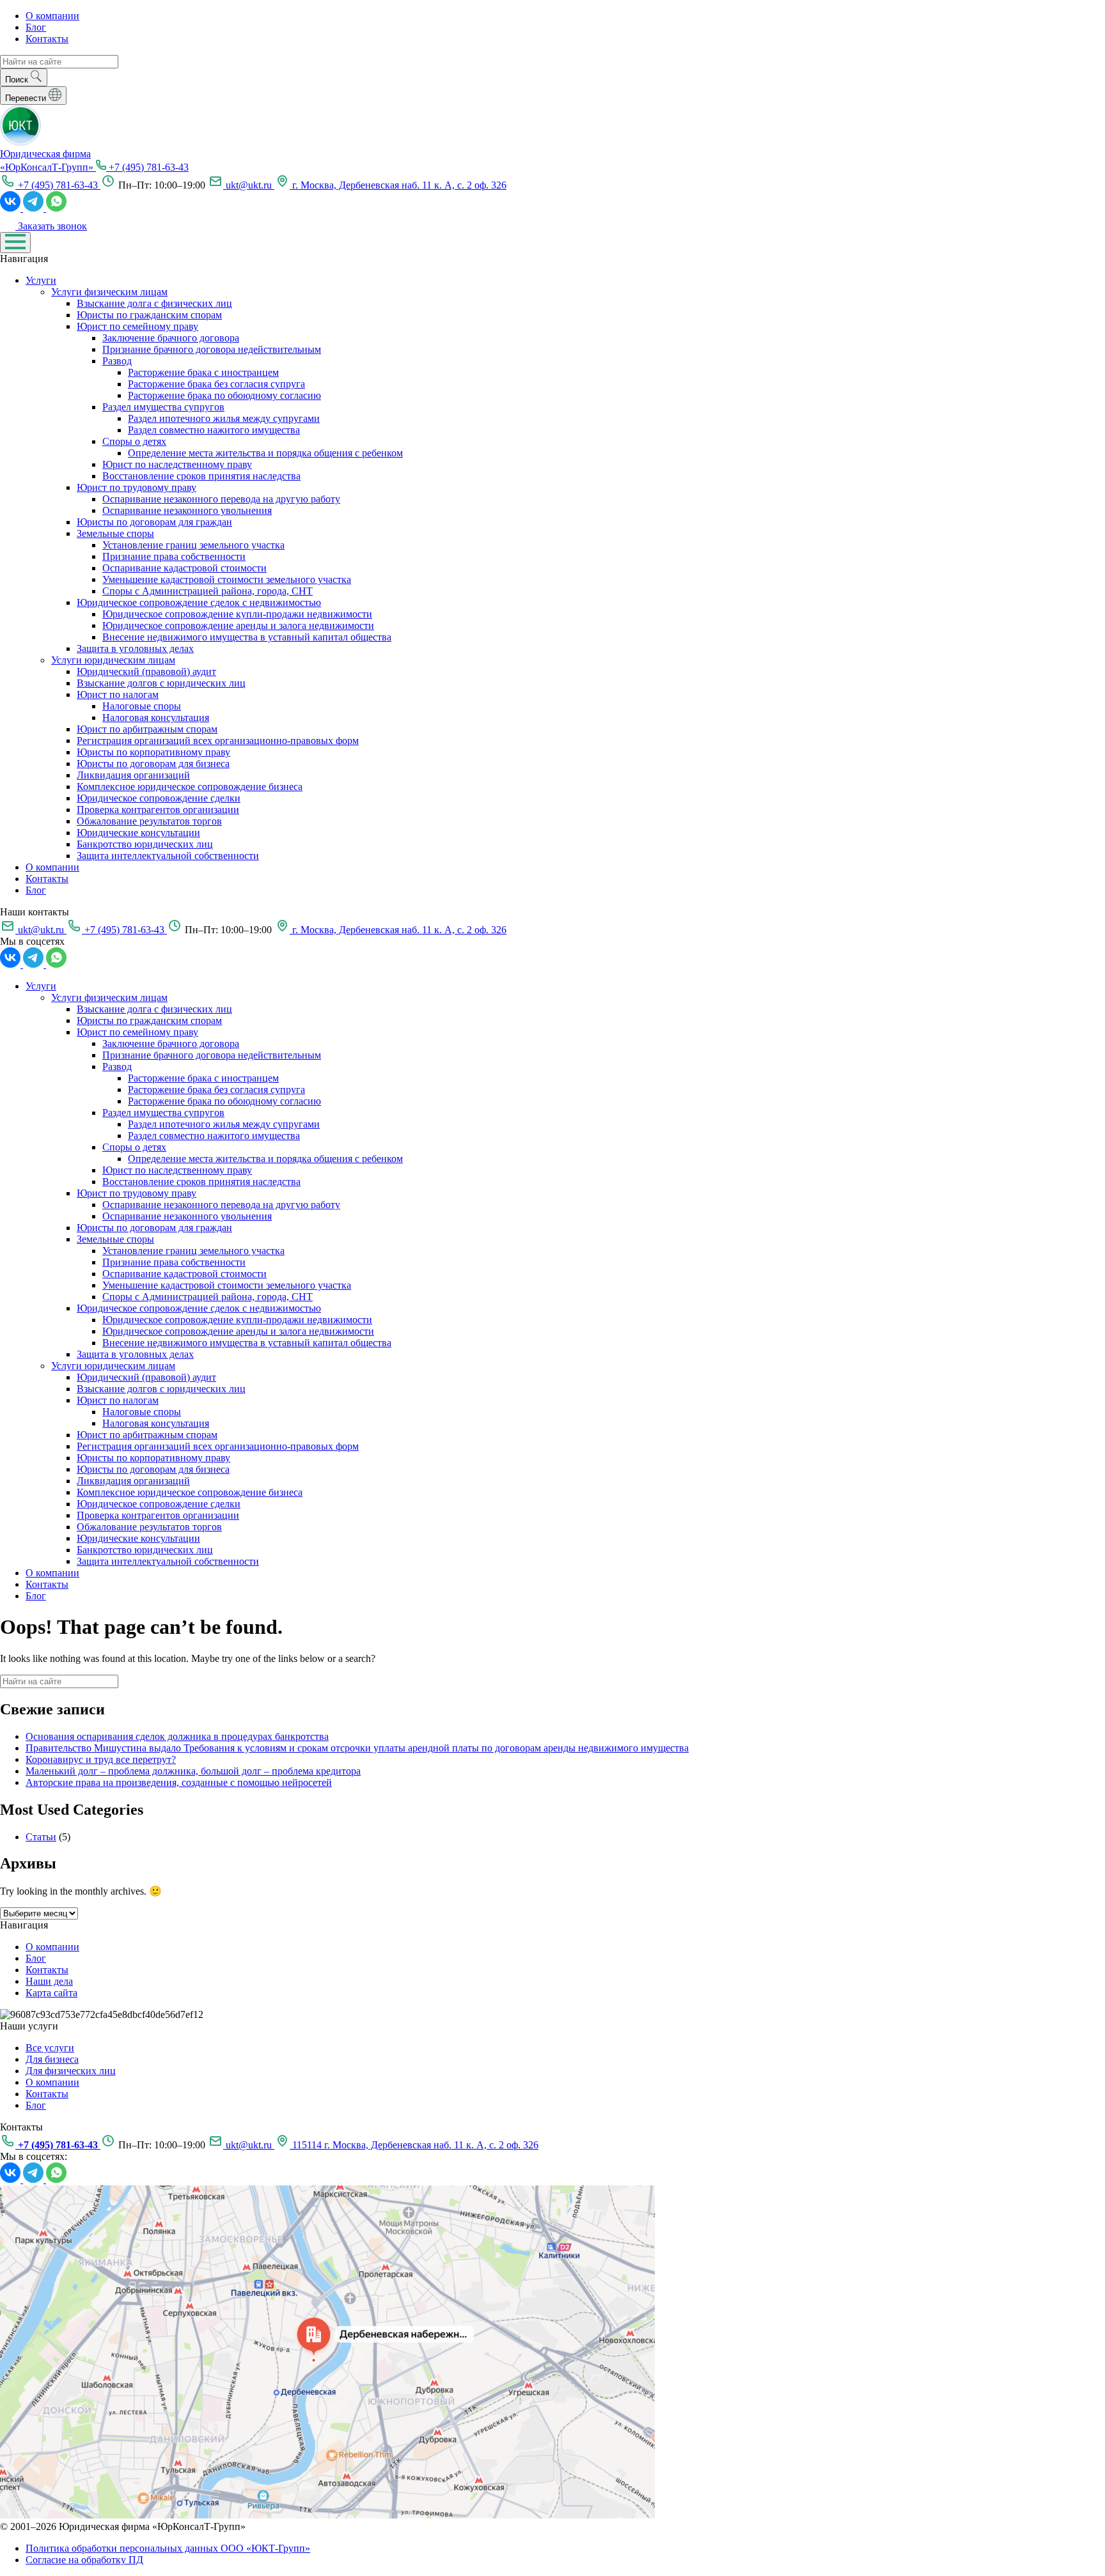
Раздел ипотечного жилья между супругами (224, 418)
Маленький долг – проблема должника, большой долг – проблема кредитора (193, 1771)
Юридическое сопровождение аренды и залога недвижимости (238, 625)
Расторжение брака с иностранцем (203, 372)
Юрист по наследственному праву (177, 464)
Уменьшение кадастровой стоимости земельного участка (227, 579)
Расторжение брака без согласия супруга (216, 384)
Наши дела (49, 1981)
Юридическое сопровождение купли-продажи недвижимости (237, 614)
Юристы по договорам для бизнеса (153, 764)
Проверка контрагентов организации (158, 810)
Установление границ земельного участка (193, 545)
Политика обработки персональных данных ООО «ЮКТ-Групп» (168, 2548)
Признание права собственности (174, 556)
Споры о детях (134, 441)
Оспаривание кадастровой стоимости (184, 568)
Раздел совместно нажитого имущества (214, 430)
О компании (52, 16)
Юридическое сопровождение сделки (159, 798)
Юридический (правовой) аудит (146, 671)
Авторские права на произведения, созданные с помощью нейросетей (179, 1782)
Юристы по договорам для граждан (154, 522)
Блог (36, 27)
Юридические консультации (138, 833)
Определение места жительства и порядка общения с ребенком (265, 453)
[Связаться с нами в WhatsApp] (56, 208)
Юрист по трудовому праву (137, 487)
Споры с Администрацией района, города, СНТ (208, 591)
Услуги (41, 280)
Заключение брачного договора (171, 338)
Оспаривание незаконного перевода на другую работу (221, 499)
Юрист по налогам (118, 694)
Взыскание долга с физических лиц (154, 303)
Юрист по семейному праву (137, 326)
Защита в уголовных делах (135, 648)
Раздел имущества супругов (163, 407)
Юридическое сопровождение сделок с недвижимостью (199, 602)
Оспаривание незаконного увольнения (187, 510)
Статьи (41, 1837)
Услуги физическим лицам (109, 292)
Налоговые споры (142, 706)
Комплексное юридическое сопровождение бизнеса (190, 787)
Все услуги (50, 2048)
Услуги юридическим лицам (113, 660)
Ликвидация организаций (133, 775)
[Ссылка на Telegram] (35, 208)
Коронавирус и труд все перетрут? (101, 1759)
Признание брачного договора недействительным (212, 349)
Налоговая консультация (156, 718)
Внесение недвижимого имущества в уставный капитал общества (247, 637)
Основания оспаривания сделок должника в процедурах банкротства (177, 1736)
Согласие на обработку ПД (84, 2560)
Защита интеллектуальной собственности (168, 856)
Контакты (47, 39)
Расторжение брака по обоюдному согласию (224, 395)
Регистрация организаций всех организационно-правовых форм (218, 741)
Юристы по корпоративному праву (153, 752)
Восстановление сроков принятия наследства (201, 476)
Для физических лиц (71, 2071)
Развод (117, 361)
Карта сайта (51, 1993)
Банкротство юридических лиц (145, 844)
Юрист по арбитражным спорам (147, 729)
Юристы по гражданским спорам (149, 315)
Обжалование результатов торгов (149, 821)
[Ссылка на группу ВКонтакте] (12, 208)
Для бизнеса (52, 2059)
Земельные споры (115, 533)
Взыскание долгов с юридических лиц (161, 683)
